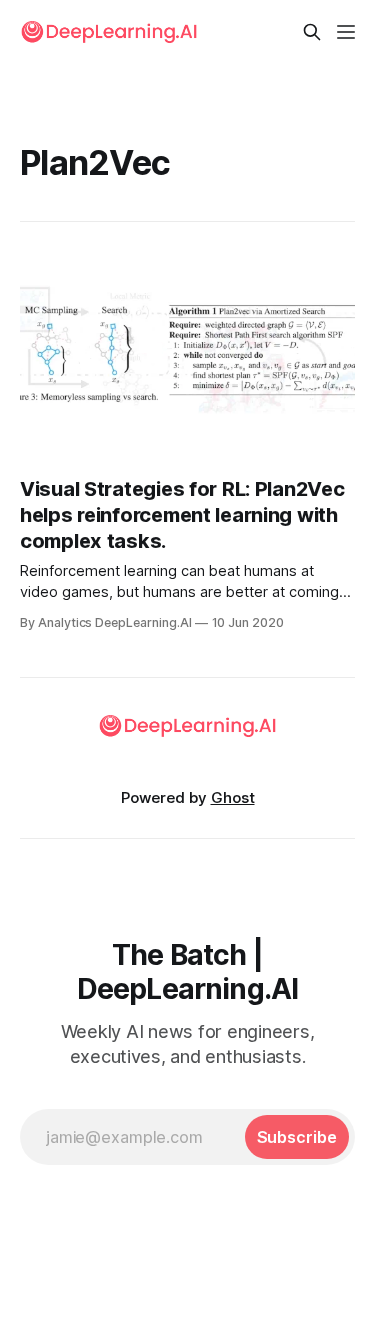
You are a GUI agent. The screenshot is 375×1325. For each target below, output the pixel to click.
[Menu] (346, 32)
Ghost (233, 797)
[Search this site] (312, 32)
